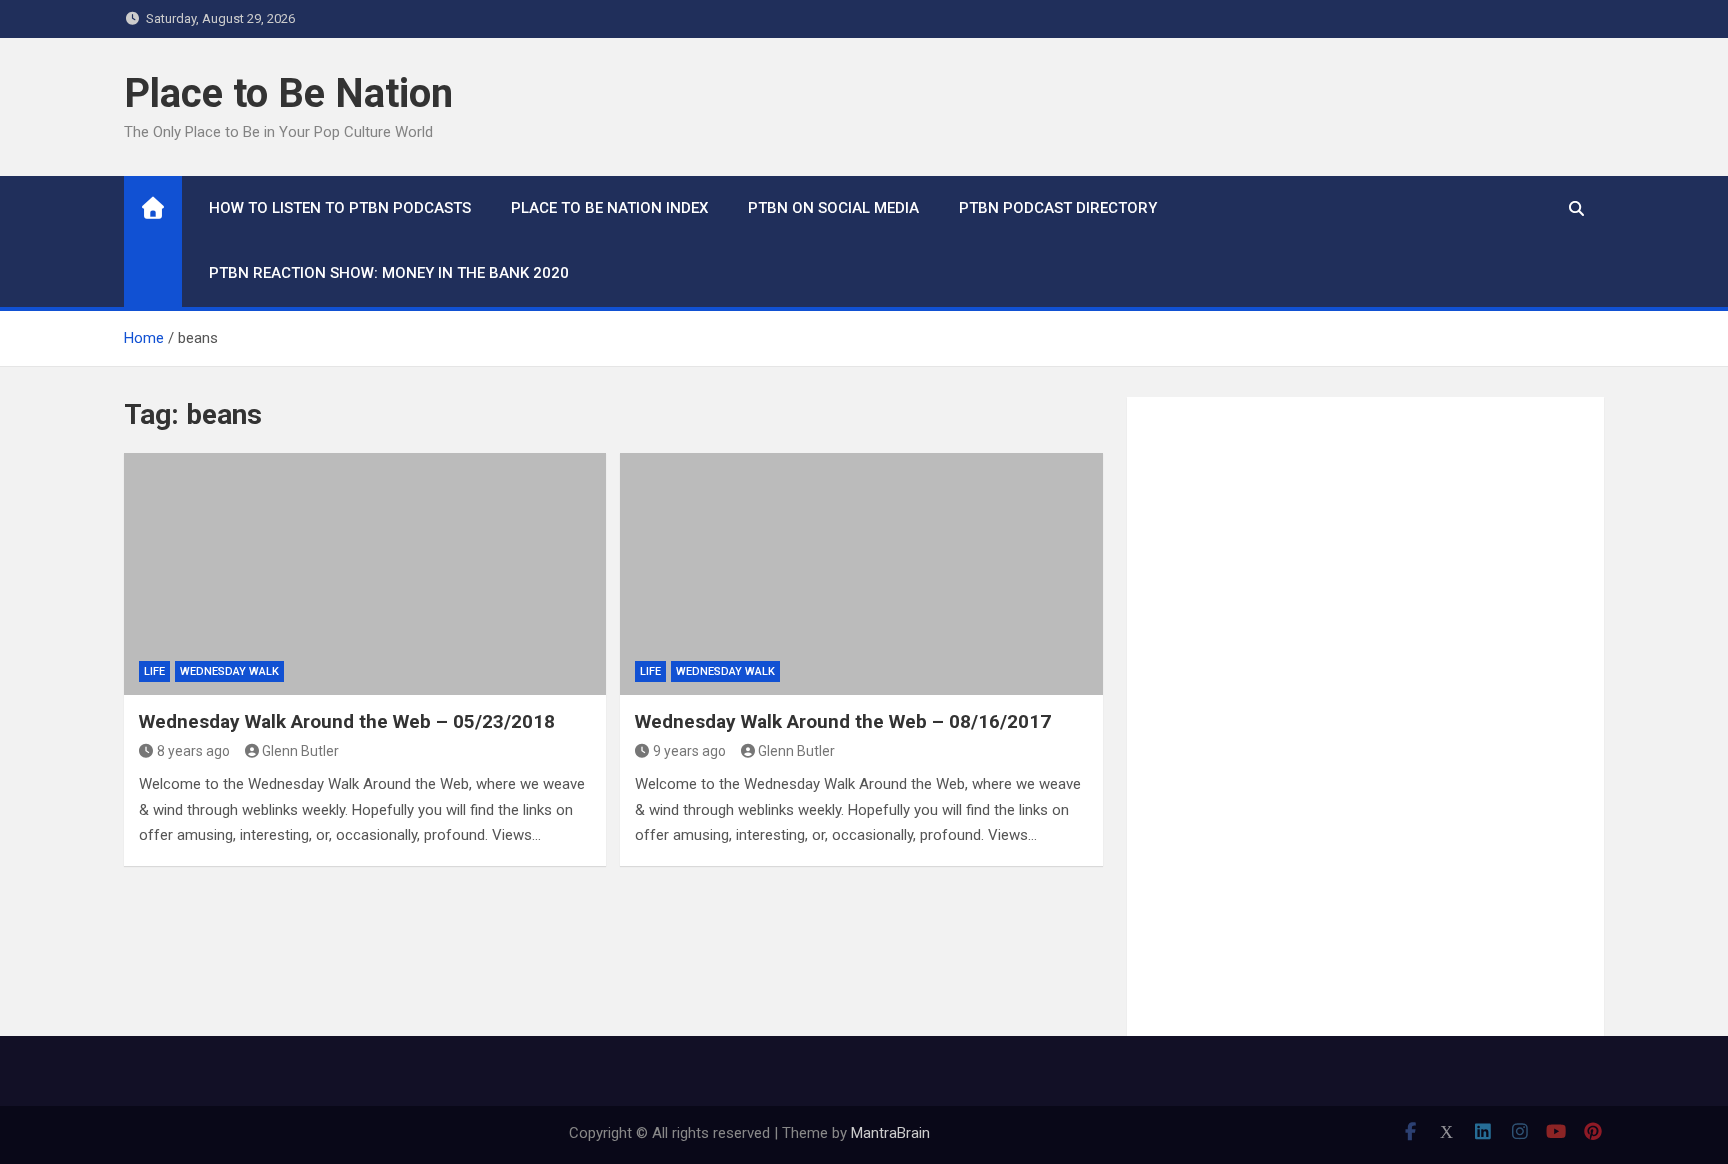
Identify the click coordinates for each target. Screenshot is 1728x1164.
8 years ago (193, 751)
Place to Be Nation (288, 93)
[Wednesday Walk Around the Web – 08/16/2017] (861, 573)
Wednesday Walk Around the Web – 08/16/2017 (843, 721)
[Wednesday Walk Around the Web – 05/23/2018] (365, 573)
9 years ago (689, 751)
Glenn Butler (300, 751)
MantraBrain (890, 1133)
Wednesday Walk (229, 671)
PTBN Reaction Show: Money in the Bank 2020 (389, 273)
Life (154, 671)
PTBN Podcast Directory (1058, 208)
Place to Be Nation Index (609, 208)
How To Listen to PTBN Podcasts (340, 208)
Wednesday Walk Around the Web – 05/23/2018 (347, 721)
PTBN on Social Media (833, 208)
